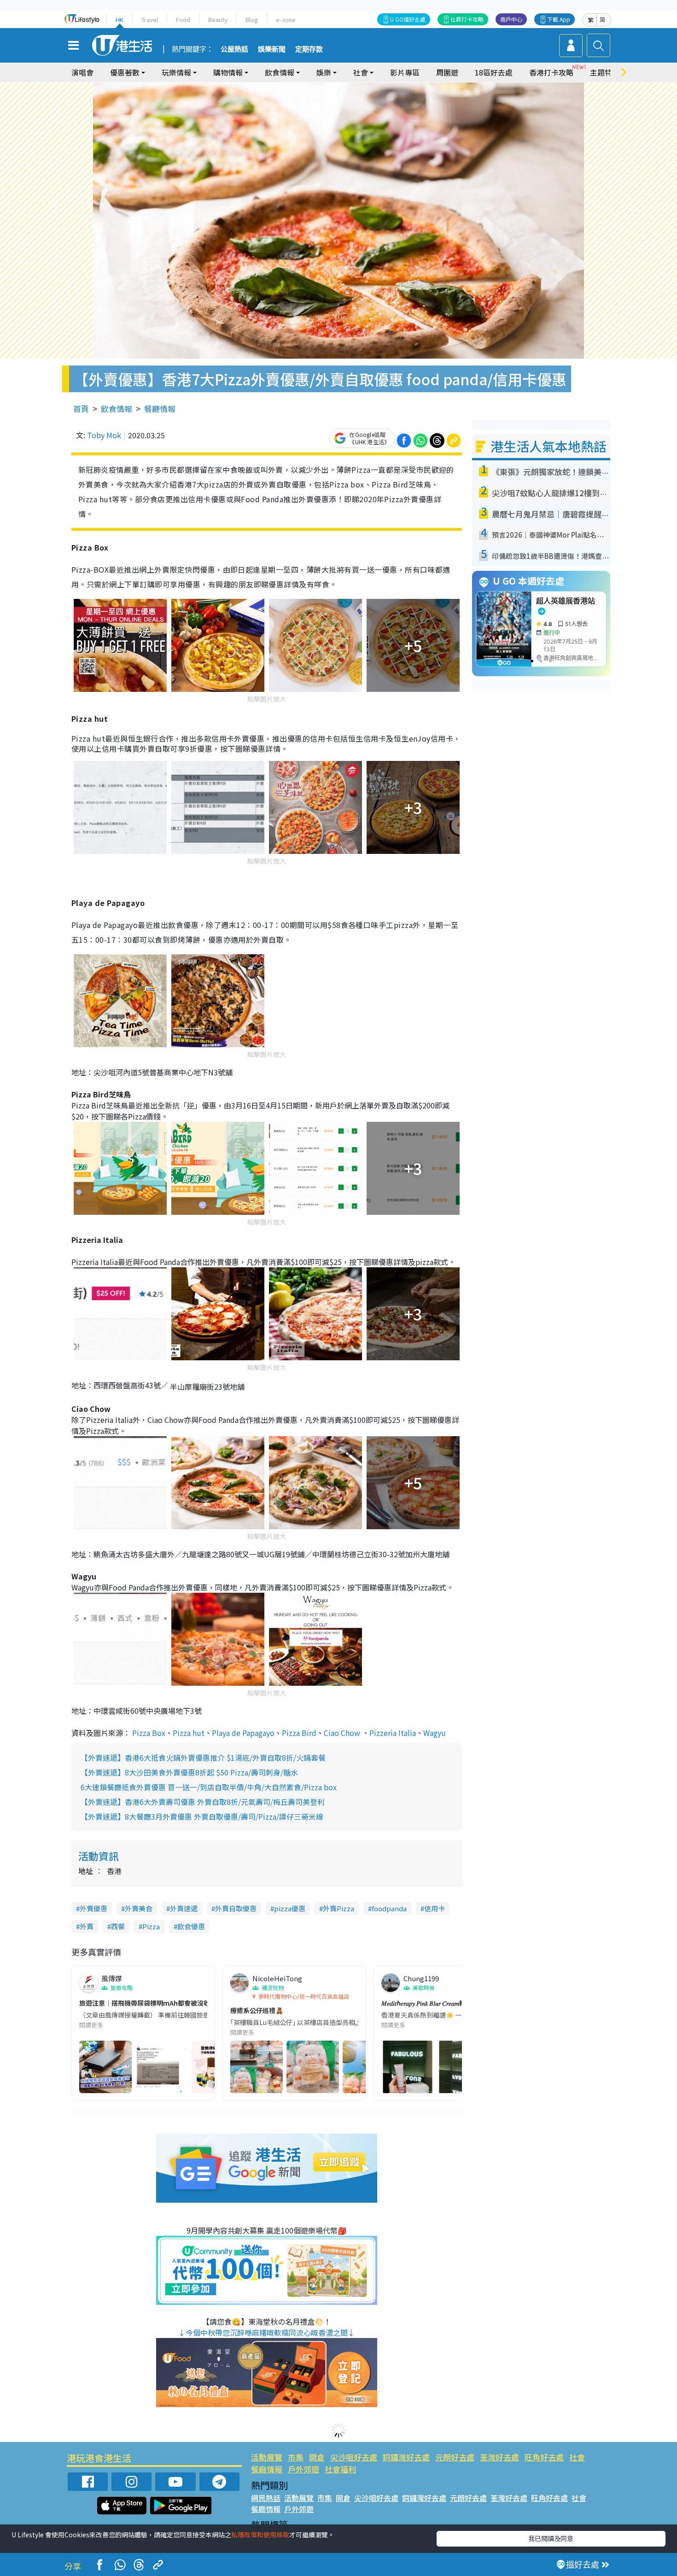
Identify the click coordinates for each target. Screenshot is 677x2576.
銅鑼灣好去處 (406, 2457)
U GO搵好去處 (408, 19)
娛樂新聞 (272, 49)
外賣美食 (139, 1908)
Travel (150, 20)
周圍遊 (447, 72)
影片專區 (405, 72)
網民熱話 (266, 2498)
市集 (296, 2457)
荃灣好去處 (499, 2457)
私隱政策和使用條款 (260, 2535)
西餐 (118, 1926)
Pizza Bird (299, 1733)
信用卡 (435, 1908)
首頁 (81, 409)
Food (183, 20)
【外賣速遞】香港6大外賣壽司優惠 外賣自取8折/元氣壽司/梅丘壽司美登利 (203, 1802)
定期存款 (309, 49)
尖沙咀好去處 (354, 2457)
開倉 (317, 2457)
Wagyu (435, 1733)
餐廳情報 (160, 409)
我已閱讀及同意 (551, 2538)
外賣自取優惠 (236, 1908)
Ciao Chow (342, 1733)
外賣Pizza (338, 1908)
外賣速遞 (184, 1908)
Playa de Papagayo (243, 1733)
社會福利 (340, 2469)
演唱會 (82, 72)
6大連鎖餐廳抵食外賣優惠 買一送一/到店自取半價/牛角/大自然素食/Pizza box (209, 1787)
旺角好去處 (544, 2457)
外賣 (87, 1926)
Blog (252, 20)
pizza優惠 (290, 1908)
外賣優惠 (93, 1908)
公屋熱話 (234, 49)
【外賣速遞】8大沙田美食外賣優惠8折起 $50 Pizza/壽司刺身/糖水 (189, 1772)
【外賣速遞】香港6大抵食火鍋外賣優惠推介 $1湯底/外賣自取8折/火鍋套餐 (203, 1758)
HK (120, 20)
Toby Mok (104, 435)
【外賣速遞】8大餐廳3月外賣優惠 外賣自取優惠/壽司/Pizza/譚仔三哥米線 (202, 1816)
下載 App (559, 19)
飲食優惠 (191, 1926)
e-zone (286, 20)
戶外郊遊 (303, 2469)
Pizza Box (149, 1733)
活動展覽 (267, 2457)
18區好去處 (494, 72)
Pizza (151, 1926)
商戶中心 (511, 19)
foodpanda (389, 1908)
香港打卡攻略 (551, 72)
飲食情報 (117, 409)
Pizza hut (189, 1733)
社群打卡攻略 (467, 19)
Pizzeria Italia (393, 1733)
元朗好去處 (455, 2457)
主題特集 (605, 72)
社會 (577, 2457)
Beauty (218, 20)
